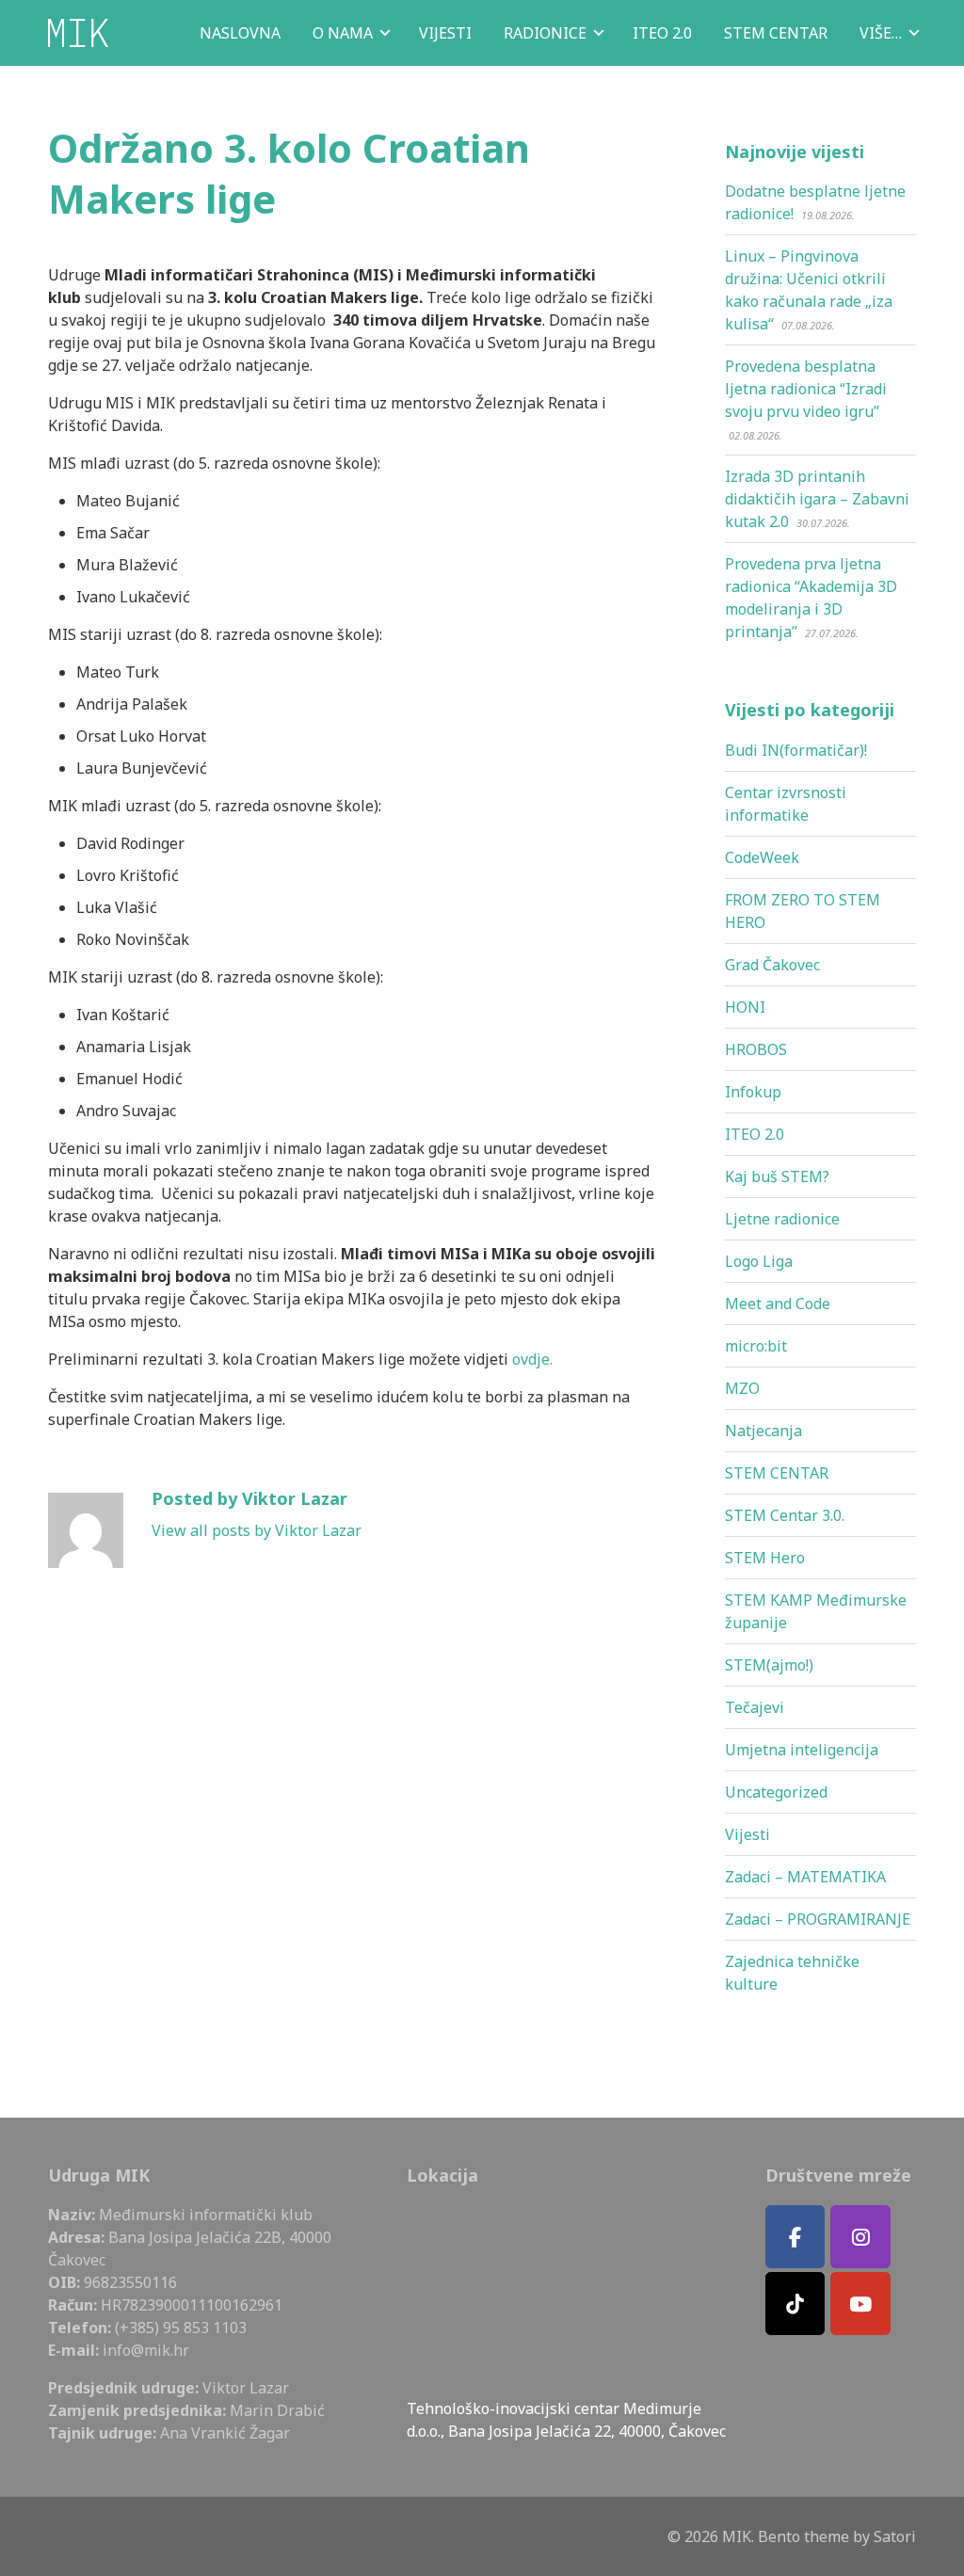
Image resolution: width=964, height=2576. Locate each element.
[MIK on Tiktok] (795, 2304)
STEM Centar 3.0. (785, 1515)
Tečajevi (755, 1707)
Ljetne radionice (782, 1219)
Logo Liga (759, 1261)
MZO (742, 1388)
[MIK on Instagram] (860, 2237)
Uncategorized (776, 1792)
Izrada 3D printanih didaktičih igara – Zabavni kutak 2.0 (817, 499)
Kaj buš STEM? (777, 1176)
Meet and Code (778, 1304)
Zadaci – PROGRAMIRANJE (818, 1919)
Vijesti (747, 1834)
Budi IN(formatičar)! (796, 750)
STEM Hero (765, 1558)
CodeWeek (762, 857)
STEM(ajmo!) (769, 1665)
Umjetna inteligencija (802, 1750)
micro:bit (756, 1346)
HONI (745, 1007)
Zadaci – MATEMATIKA (805, 1877)
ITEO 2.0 (755, 1134)
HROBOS (756, 1049)
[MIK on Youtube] (860, 2304)
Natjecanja (763, 1431)
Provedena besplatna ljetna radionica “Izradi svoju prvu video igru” (806, 389)
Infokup (753, 1092)
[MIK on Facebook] (795, 2237)
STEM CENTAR (777, 1473)
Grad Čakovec (772, 965)
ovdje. (532, 1359)
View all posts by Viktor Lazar (257, 1530)
